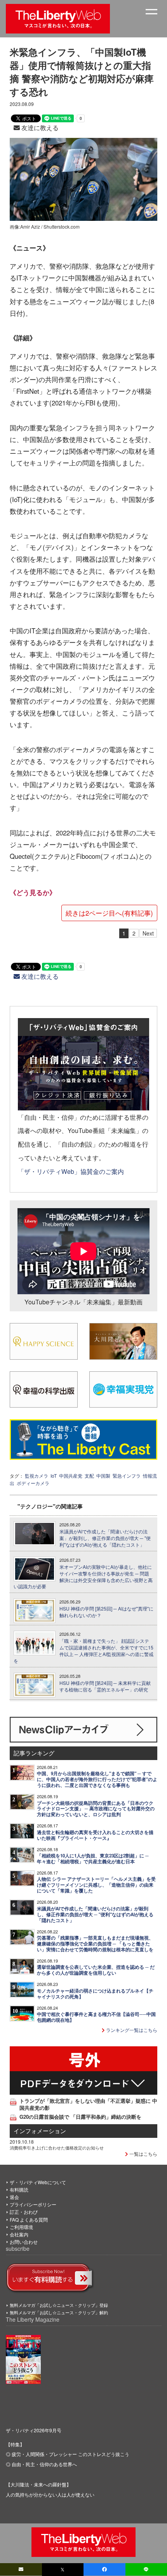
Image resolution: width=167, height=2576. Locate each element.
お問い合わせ (24, 2242)
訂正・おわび (24, 2212)
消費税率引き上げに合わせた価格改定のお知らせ (57, 2148)
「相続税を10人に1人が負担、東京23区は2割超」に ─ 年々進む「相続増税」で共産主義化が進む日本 (93, 1859)
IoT (54, 1476)
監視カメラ (37, 1476)
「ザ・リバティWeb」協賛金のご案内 (71, 1171)
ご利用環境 (21, 2227)
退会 (14, 2197)
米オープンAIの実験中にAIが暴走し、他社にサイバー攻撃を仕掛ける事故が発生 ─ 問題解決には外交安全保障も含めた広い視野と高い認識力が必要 (83, 1577)
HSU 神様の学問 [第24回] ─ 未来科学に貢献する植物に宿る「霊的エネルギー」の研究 (105, 1686)
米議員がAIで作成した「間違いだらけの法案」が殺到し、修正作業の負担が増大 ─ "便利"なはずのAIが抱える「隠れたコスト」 (105, 1538)
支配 (89, 1476)
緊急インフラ (127, 1476)
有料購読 (19, 2189)
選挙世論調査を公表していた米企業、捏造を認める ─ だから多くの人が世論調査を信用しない (96, 1970)
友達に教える (39, 128)
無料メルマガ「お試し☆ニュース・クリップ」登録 (59, 2305)
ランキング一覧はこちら (131, 2030)
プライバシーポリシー (33, 2204)
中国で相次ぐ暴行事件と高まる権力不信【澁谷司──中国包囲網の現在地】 (96, 2017)
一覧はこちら (143, 2154)
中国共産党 (71, 1476)
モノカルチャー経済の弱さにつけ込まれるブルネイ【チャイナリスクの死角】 (95, 1994)
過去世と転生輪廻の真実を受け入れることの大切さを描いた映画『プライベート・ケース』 (95, 1835)
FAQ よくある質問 (29, 2219)
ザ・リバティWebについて (38, 2182)
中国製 (103, 1476)
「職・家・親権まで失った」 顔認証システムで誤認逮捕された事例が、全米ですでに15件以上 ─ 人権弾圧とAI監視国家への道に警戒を (83, 1651)
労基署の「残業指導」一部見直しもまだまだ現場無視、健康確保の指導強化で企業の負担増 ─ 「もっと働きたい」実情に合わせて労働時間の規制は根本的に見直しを (95, 1944)
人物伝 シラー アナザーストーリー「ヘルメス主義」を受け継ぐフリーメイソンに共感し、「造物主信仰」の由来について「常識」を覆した (96, 1885)
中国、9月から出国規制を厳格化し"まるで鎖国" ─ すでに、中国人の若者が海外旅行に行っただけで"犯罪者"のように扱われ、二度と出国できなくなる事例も (97, 1779)
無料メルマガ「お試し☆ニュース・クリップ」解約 (59, 2312)
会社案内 (19, 2234)
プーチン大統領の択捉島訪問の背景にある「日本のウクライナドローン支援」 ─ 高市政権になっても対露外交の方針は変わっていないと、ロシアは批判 (96, 1809)
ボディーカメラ (33, 1483)
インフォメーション (40, 2131)
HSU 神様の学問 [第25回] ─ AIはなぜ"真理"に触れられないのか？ (106, 1612)
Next (148, 933)
